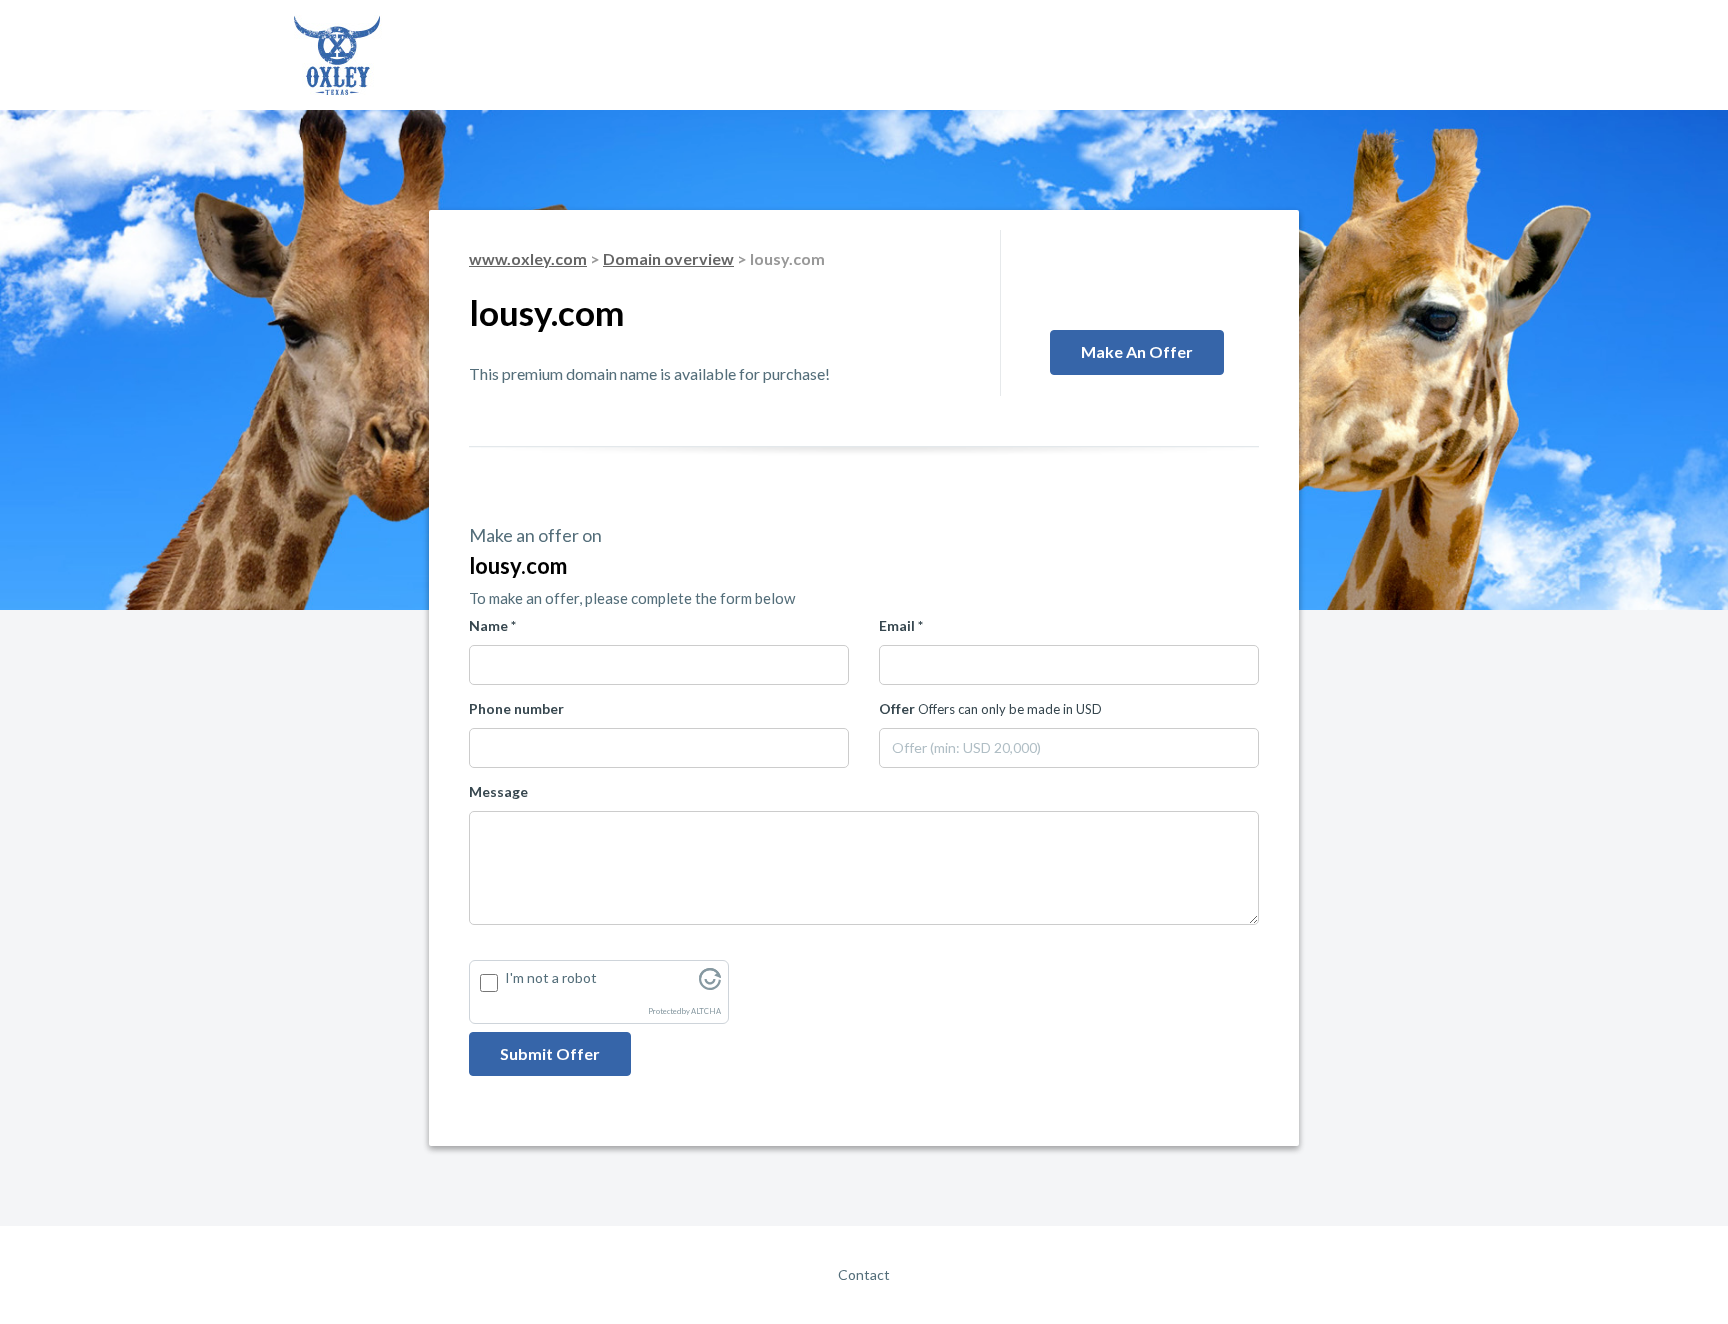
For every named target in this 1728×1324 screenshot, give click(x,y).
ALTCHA (706, 1011)
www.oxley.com (528, 258)
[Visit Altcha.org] (710, 984)
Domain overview (668, 258)
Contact (864, 1274)
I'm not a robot (551, 977)
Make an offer (1137, 351)
